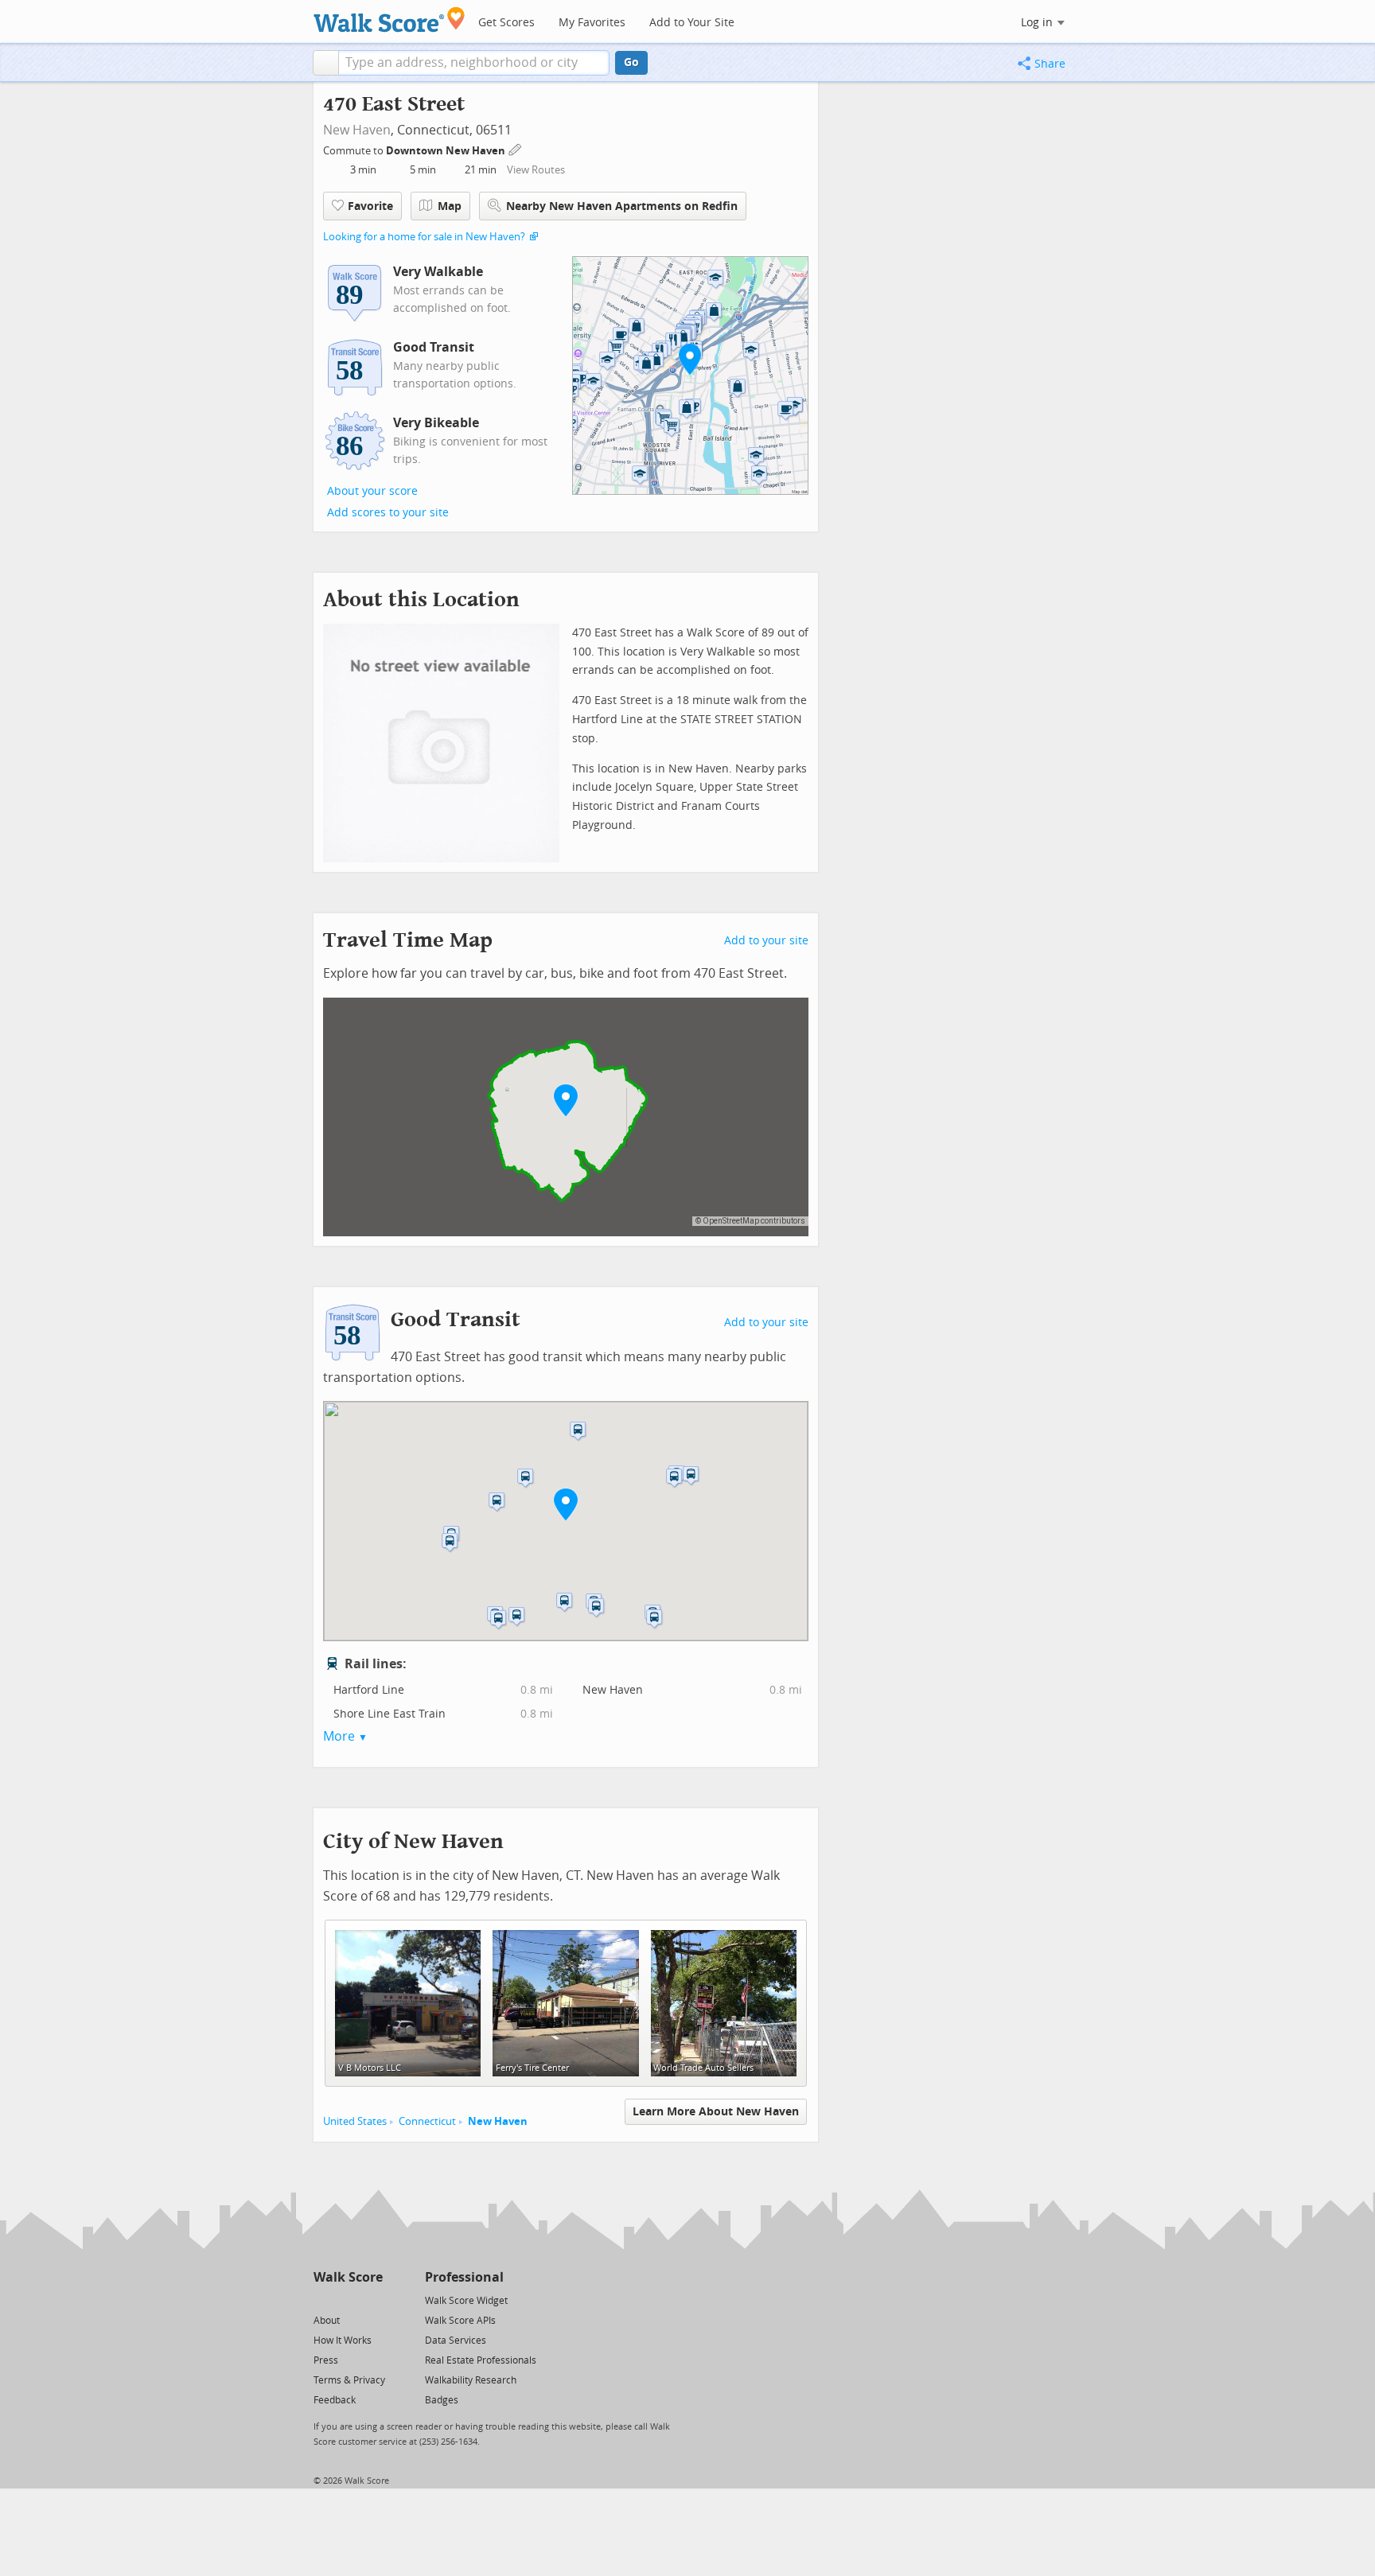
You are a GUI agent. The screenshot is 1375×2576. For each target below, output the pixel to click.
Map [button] (450, 206)
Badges (442, 2400)
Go (631, 62)
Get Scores (506, 23)
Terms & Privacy (349, 2380)
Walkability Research (471, 2380)
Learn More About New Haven (716, 2112)
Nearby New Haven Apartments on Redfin (622, 206)
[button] (326, 63)
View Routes (536, 170)
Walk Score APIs (460, 2321)
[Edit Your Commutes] (516, 148)
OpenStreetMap (731, 1221)
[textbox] (474, 63)
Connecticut (427, 2121)
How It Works (343, 2341)
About (327, 2321)
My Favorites (592, 23)
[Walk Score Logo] (390, 19)
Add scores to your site (388, 513)
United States (355, 2121)
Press (326, 2360)
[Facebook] (347, 2300)
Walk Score (348, 2277)
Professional (464, 2277)
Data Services (456, 2341)
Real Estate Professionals (481, 2360)
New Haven (357, 130)
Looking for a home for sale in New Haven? (424, 237)
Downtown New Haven (447, 151)
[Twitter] (323, 2300)
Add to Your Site (692, 23)
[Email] (372, 2300)
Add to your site (766, 941)
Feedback (335, 2400)
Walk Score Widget (466, 2301)
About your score (372, 491)
